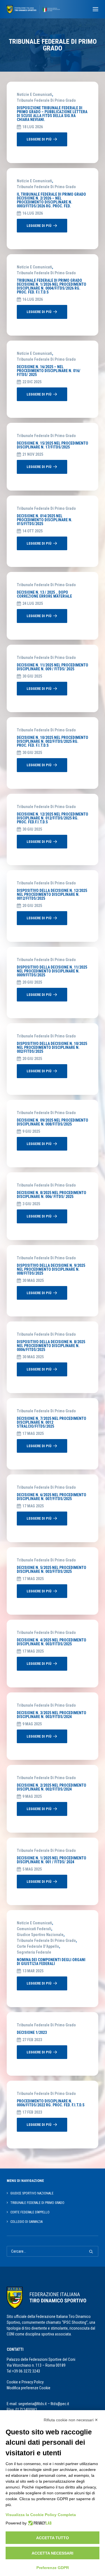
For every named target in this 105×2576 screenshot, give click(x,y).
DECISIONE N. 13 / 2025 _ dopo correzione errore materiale (44, 594)
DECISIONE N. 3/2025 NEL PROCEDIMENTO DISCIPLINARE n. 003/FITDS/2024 (52, 1715)
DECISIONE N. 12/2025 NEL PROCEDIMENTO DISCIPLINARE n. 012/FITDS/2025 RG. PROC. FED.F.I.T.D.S (53, 818)
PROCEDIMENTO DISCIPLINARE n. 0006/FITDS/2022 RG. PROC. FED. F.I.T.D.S (51, 2103)
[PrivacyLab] (39, 2523)
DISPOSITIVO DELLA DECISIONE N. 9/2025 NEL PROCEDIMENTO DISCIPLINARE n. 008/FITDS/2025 (51, 1269)
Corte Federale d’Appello (38, 1946)
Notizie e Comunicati (34, 94)
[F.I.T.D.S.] (33, 9)
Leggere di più (39, 139)
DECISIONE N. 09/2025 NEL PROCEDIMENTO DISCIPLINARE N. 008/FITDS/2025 (53, 1122)
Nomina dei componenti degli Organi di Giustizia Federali (51, 1962)
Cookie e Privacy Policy (25, 2382)
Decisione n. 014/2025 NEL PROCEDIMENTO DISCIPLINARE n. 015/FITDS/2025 (45, 520)
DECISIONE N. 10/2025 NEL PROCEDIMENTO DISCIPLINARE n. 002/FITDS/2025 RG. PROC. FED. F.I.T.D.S (53, 741)
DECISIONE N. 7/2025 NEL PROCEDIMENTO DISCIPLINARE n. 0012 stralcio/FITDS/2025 (52, 1422)
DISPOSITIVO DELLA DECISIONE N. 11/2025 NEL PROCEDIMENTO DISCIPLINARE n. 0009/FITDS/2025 (52, 971)
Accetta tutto (53, 2538)
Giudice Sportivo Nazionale (40, 1935)
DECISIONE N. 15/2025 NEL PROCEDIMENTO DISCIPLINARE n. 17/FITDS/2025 (53, 445)
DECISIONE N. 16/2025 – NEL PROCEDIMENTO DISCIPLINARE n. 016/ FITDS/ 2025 (49, 371)
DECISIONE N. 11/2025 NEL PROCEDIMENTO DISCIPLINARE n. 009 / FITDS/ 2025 (53, 667)
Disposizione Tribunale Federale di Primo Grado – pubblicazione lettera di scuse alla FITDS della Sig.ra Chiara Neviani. (52, 114)
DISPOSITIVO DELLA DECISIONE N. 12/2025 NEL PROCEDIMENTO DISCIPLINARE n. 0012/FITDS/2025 (52, 894)
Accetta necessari (53, 2553)
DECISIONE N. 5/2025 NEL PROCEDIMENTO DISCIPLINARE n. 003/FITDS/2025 (52, 1570)
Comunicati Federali (34, 1929)
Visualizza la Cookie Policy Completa (41, 2515)
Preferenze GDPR (53, 2568)
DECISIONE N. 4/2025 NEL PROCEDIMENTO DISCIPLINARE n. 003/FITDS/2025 (52, 1642)
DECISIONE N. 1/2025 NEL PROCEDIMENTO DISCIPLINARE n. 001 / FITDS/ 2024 (52, 1860)
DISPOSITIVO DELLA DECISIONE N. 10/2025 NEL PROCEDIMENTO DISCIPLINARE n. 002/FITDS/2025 (52, 1047)
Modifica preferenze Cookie (29, 2388)
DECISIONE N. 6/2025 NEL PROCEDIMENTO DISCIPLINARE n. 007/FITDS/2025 (52, 1497)
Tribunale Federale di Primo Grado (46, 100)
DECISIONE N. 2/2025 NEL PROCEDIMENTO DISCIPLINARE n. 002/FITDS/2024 (52, 1787)
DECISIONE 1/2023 (32, 2032)
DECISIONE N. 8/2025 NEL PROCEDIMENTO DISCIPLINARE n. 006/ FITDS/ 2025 (52, 1195)
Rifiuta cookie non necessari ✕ (71, 2420)
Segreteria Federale (34, 1952)
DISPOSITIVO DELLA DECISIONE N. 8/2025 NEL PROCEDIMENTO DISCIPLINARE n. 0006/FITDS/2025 (51, 1346)
